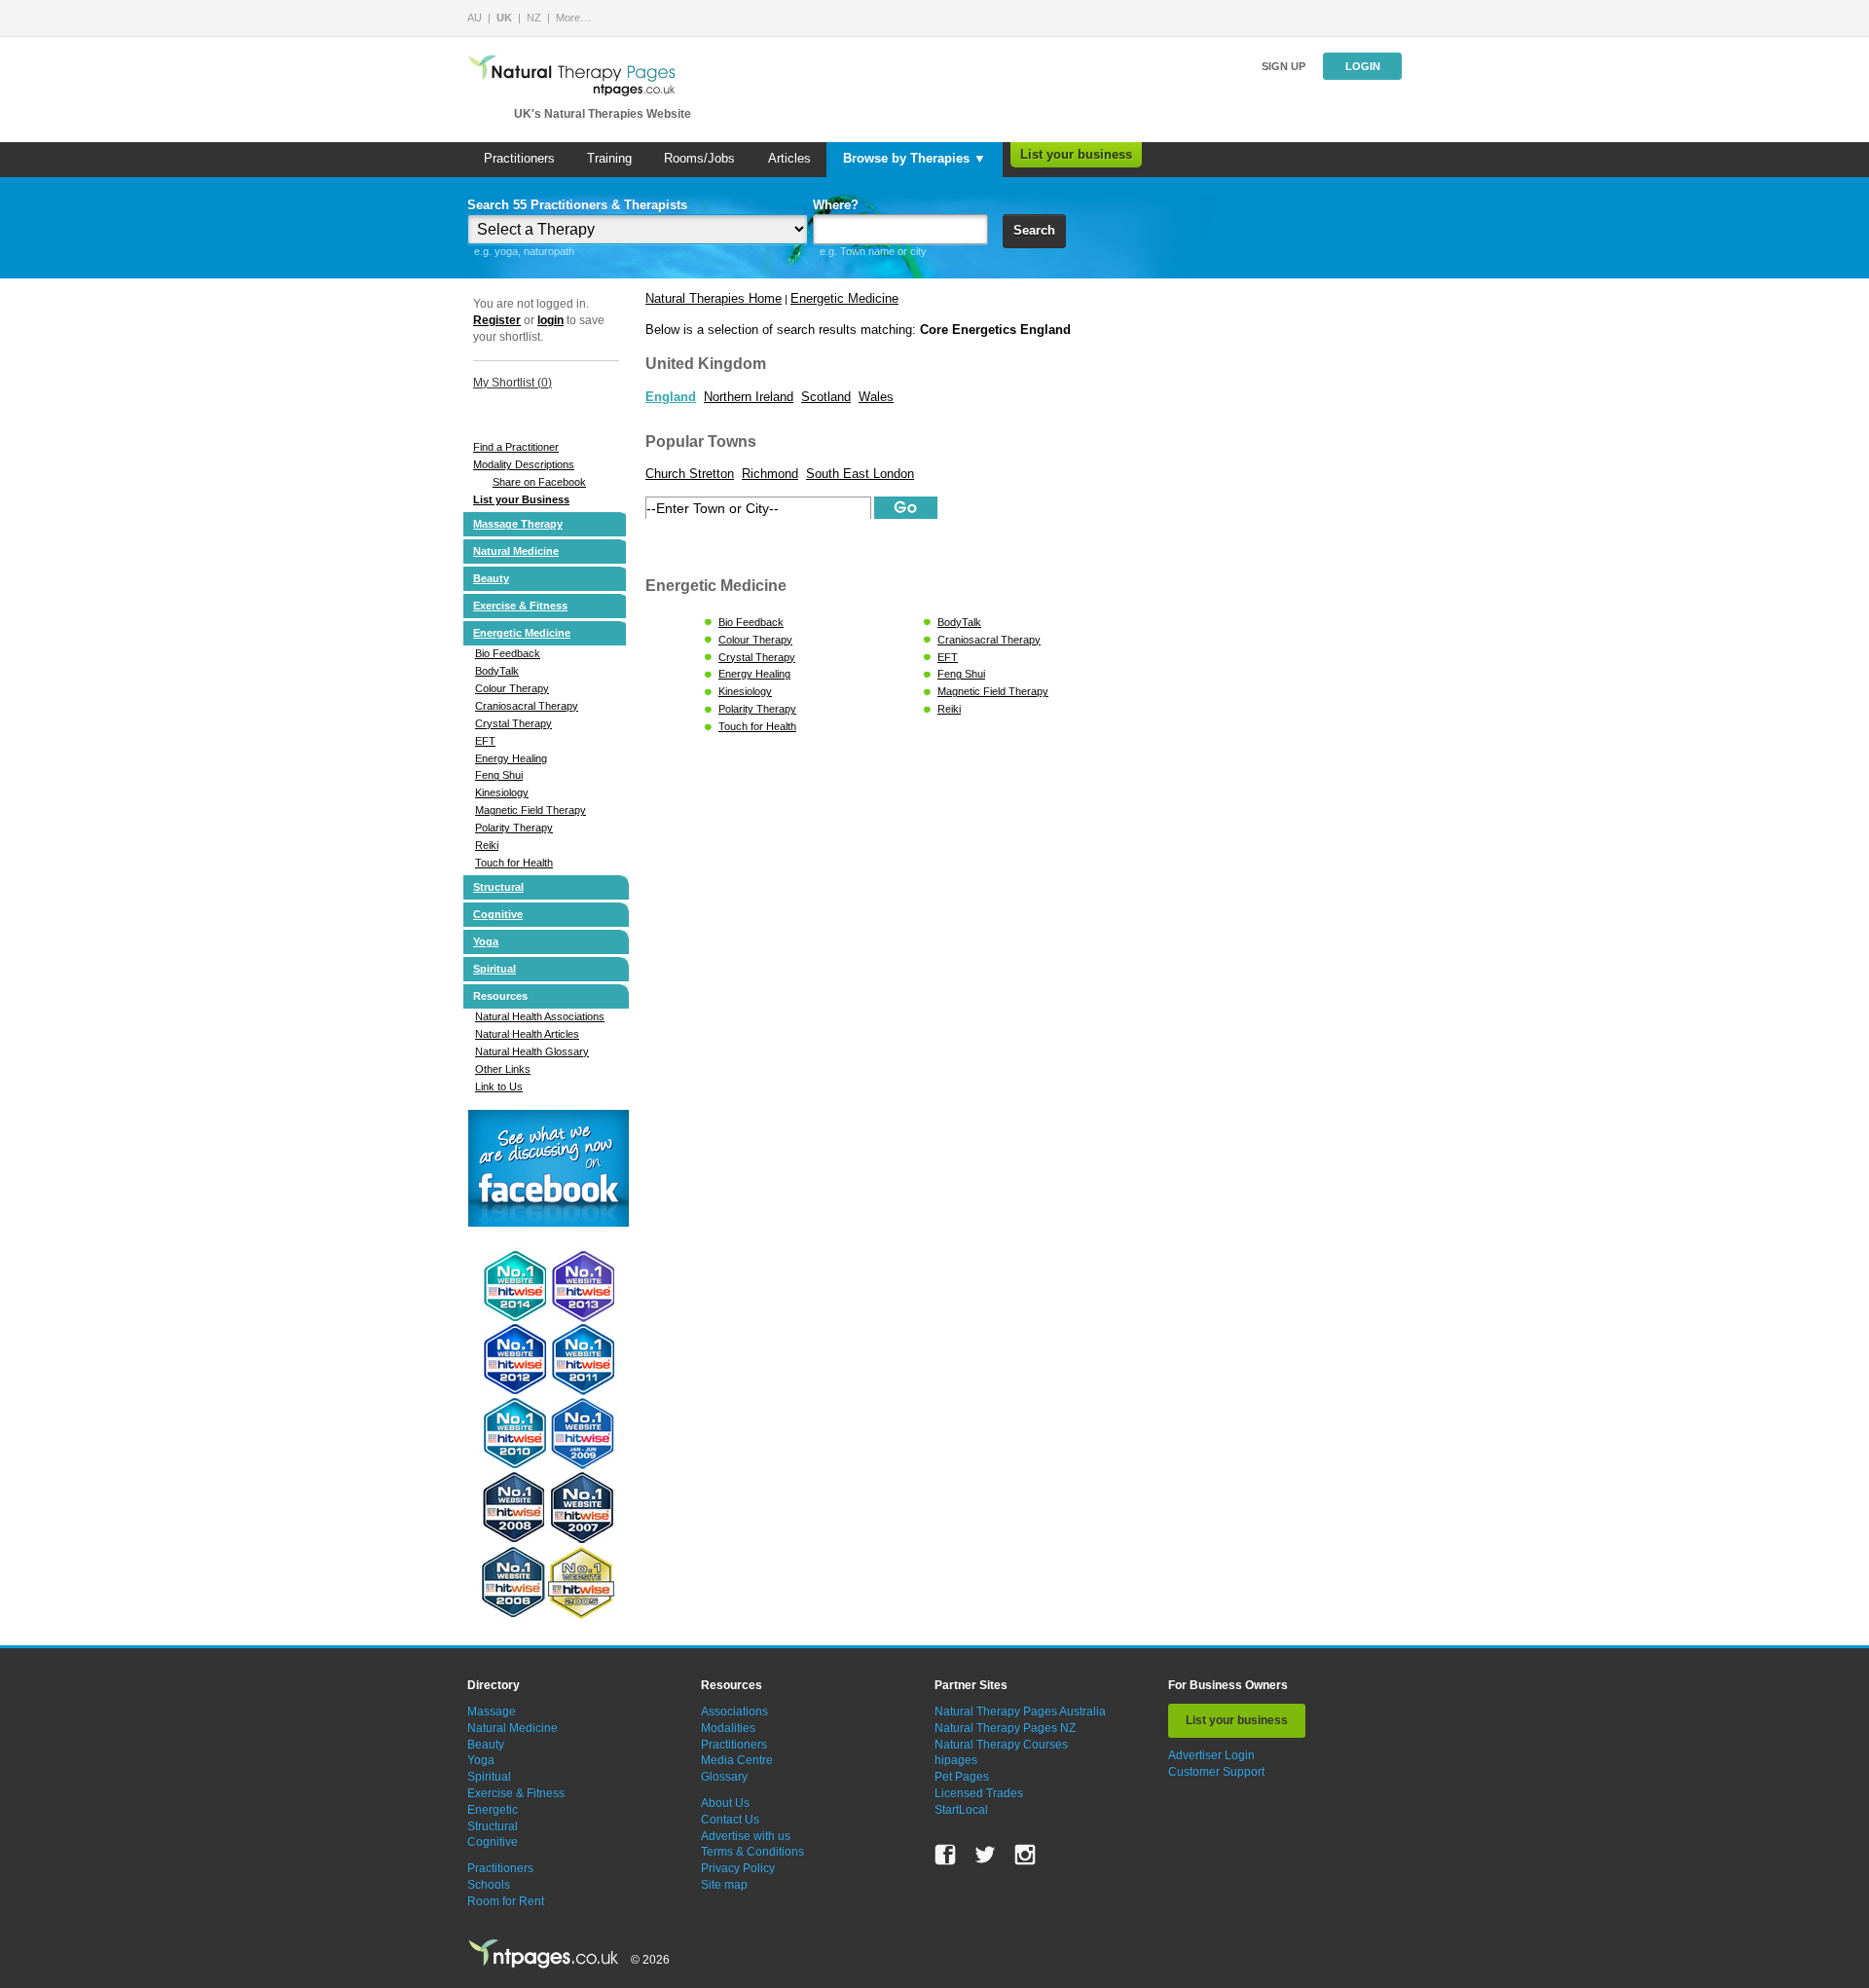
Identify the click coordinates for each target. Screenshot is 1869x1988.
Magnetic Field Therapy (531, 810)
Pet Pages (962, 1777)
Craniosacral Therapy (527, 706)
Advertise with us (746, 1836)
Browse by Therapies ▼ (915, 158)
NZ (534, 18)
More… (573, 18)
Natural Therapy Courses (1001, 1745)
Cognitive (498, 914)
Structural (498, 887)
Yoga (486, 941)
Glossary (724, 1777)
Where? (836, 205)
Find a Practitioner (516, 447)
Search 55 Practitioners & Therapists (577, 205)
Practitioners (519, 158)
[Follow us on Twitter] (985, 1855)
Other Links (503, 1069)
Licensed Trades (979, 1793)
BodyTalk (497, 671)
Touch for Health (514, 863)
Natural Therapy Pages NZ (1005, 1728)
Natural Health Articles (527, 1034)
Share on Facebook (539, 482)
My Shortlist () (513, 383)
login (550, 320)
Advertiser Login (1211, 1755)
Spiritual (495, 969)
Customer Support (1216, 1772)
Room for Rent (506, 1901)
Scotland (826, 397)
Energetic (493, 1810)
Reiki (487, 845)
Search (1034, 230)
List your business (1076, 154)
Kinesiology (502, 792)
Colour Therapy (512, 688)
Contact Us (730, 1820)
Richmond (770, 474)
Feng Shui (499, 775)
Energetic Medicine (522, 633)
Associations (734, 1712)
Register (497, 320)
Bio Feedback (508, 653)
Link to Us (499, 1086)
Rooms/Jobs (699, 158)
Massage (492, 1712)
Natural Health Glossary (532, 1051)
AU (475, 18)
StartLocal (961, 1810)
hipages (956, 1760)
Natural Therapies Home (714, 298)
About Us (725, 1803)
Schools (489, 1885)
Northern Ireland (749, 397)
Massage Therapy (518, 524)
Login (1363, 66)
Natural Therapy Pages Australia (1020, 1712)
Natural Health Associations (540, 1016)
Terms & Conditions (752, 1852)
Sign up (1283, 66)
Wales (876, 397)
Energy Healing (511, 758)
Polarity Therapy (514, 828)
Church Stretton (690, 474)
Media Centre (737, 1760)
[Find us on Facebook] (945, 1855)
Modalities (728, 1728)
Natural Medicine (516, 551)
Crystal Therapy (513, 723)
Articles (789, 158)
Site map (724, 1885)
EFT (485, 741)
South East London (860, 474)
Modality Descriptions (524, 464)
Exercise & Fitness (520, 606)
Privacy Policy (738, 1868)
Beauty (491, 578)
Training (609, 158)
